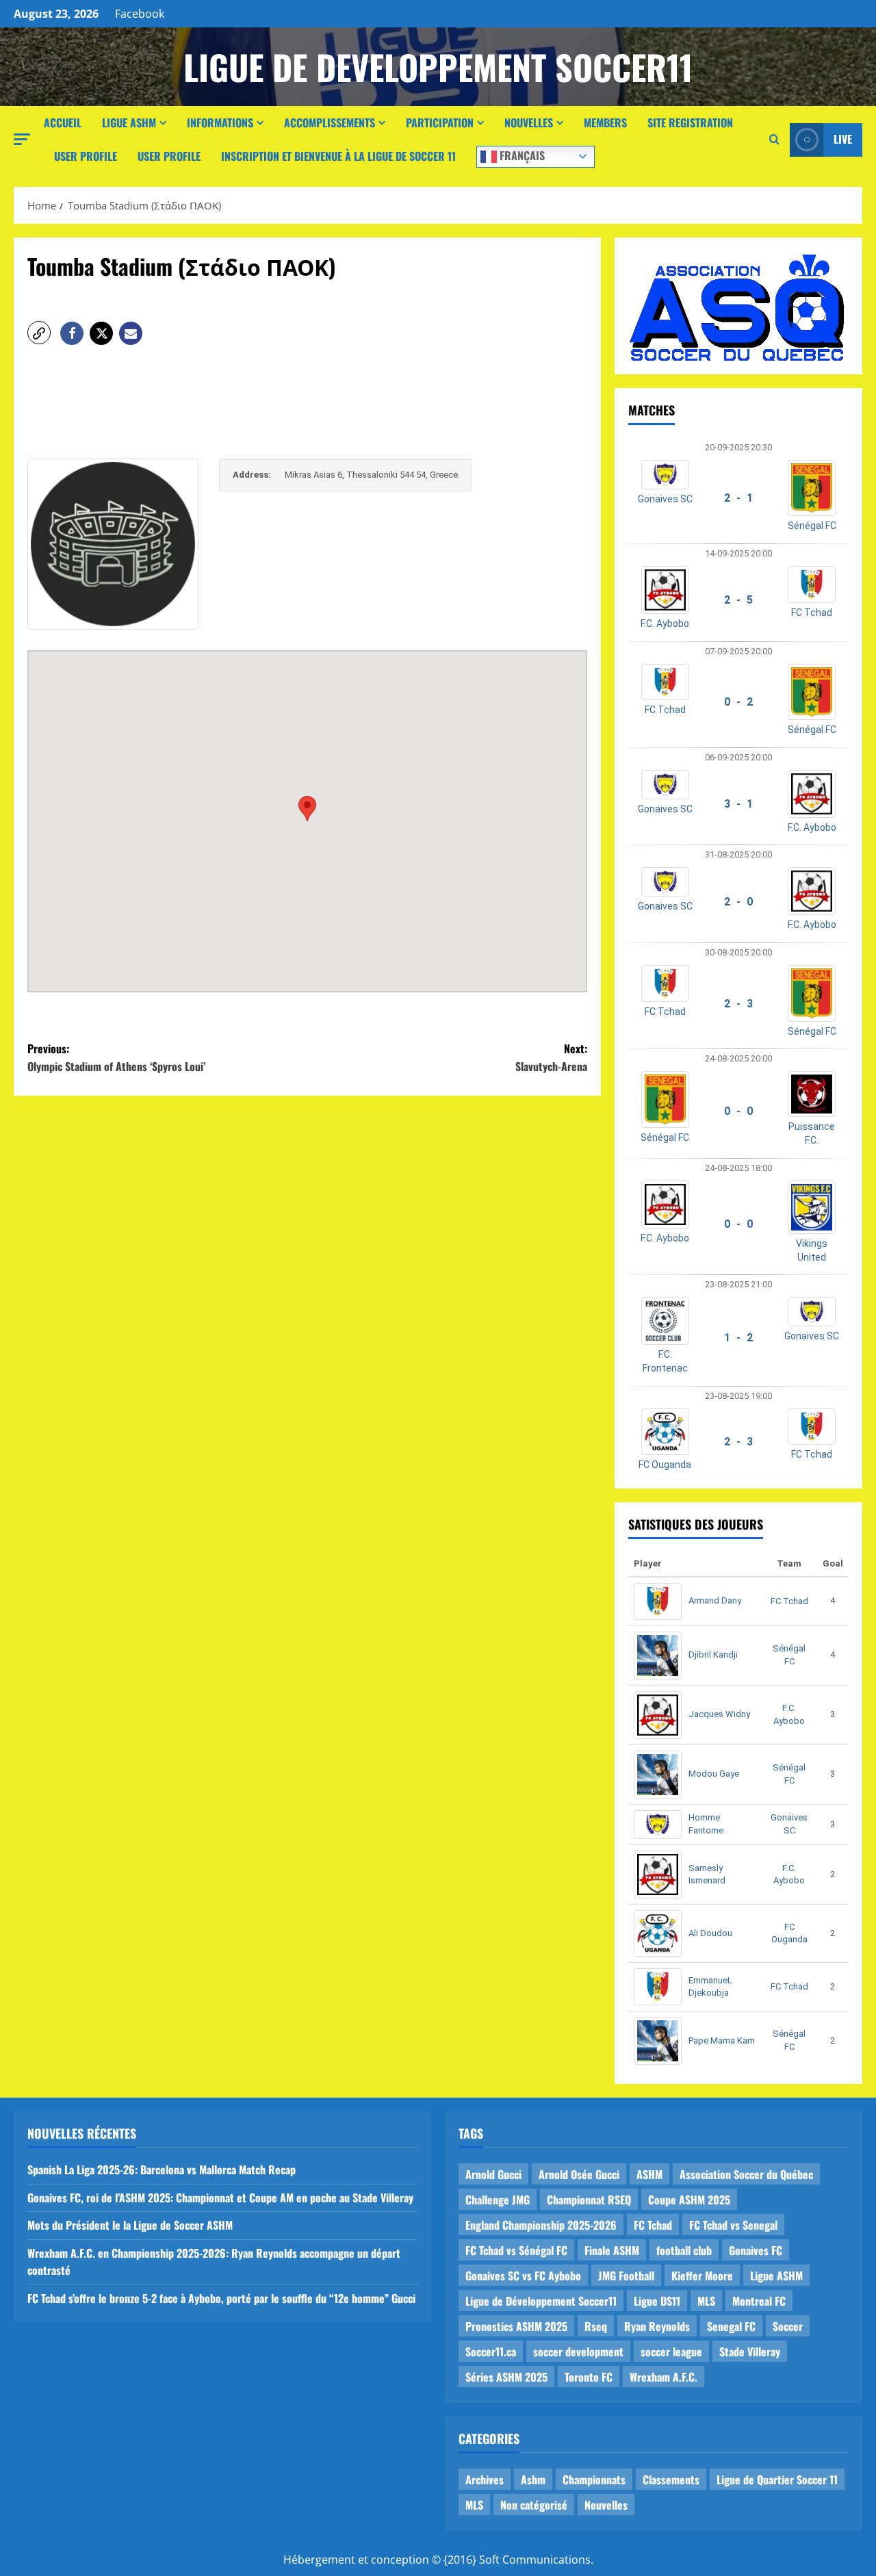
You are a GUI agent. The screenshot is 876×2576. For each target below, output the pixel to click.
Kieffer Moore (702, 2276)
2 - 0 (738, 902)
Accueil (63, 123)
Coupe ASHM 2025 (689, 2200)
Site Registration (690, 123)
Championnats (594, 2480)
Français (521, 155)
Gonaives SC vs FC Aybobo (523, 2276)
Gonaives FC (756, 2250)
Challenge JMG (498, 2200)
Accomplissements (330, 123)
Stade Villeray (750, 2352)
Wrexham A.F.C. (664, 2377)
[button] (22, 139)
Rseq (596, 2326)
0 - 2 (738, 702)
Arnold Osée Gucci (579, 2174)
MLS (706, 2301)
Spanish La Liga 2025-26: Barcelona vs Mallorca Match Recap (162, 2169)
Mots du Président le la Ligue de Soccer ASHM (130, 2225)
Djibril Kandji (713, 1654)
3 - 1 (738, 804)
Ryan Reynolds (657, 2326)
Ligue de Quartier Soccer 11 (777, 2480)
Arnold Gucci (493, 2174)
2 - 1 (738, 498)
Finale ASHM (612, 2250)
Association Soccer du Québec (746, 2174)
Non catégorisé (534, 2505)
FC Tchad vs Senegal (733, 2225)
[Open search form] (774, 140)
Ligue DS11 (657, 2301)
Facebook (140, 14)
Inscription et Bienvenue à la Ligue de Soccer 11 (338, 156)
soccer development (578, 2352)
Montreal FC (759, 2301)
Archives (485, 2480)
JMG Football (626, 2276)
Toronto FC (589, 2377)
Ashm (533, 2480)
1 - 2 (738, 1338)
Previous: (116, 1057)
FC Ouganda (665, 1465)
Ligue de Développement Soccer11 (541, 2301)
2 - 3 (738, 1004)
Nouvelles (529, 123)
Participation (440, 123)
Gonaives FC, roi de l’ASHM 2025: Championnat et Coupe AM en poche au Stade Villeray (220, 2198)
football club (684, 2250)
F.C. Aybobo (665, 623)
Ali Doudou (710, 1933)
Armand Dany (715, 1600)
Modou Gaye (714, 1774)
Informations (220, 123)
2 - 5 (738, 600)
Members (605, 123)
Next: (551, 1057)
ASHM (649, 2174)
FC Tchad (812, 613)
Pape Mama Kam (722, 2040)
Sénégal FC (812, 526)
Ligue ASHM (129, 123)
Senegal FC (731, 2326)
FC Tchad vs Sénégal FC (516, 2250)
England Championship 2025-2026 (541, 2225)
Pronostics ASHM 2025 (516, 2326)
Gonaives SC (665, 499)
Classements (671, 2480)
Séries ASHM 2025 (506, 2377)
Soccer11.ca (491, 2352)
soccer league (671, 2352)
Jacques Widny (719, 1714)
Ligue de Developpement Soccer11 (438, 66)
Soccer (788, 2326)
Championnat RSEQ (589, 2200)
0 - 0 (738, 1111)
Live (843, 139)
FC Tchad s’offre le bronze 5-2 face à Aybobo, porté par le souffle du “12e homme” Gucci (221, 2298)
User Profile (86, 156)
